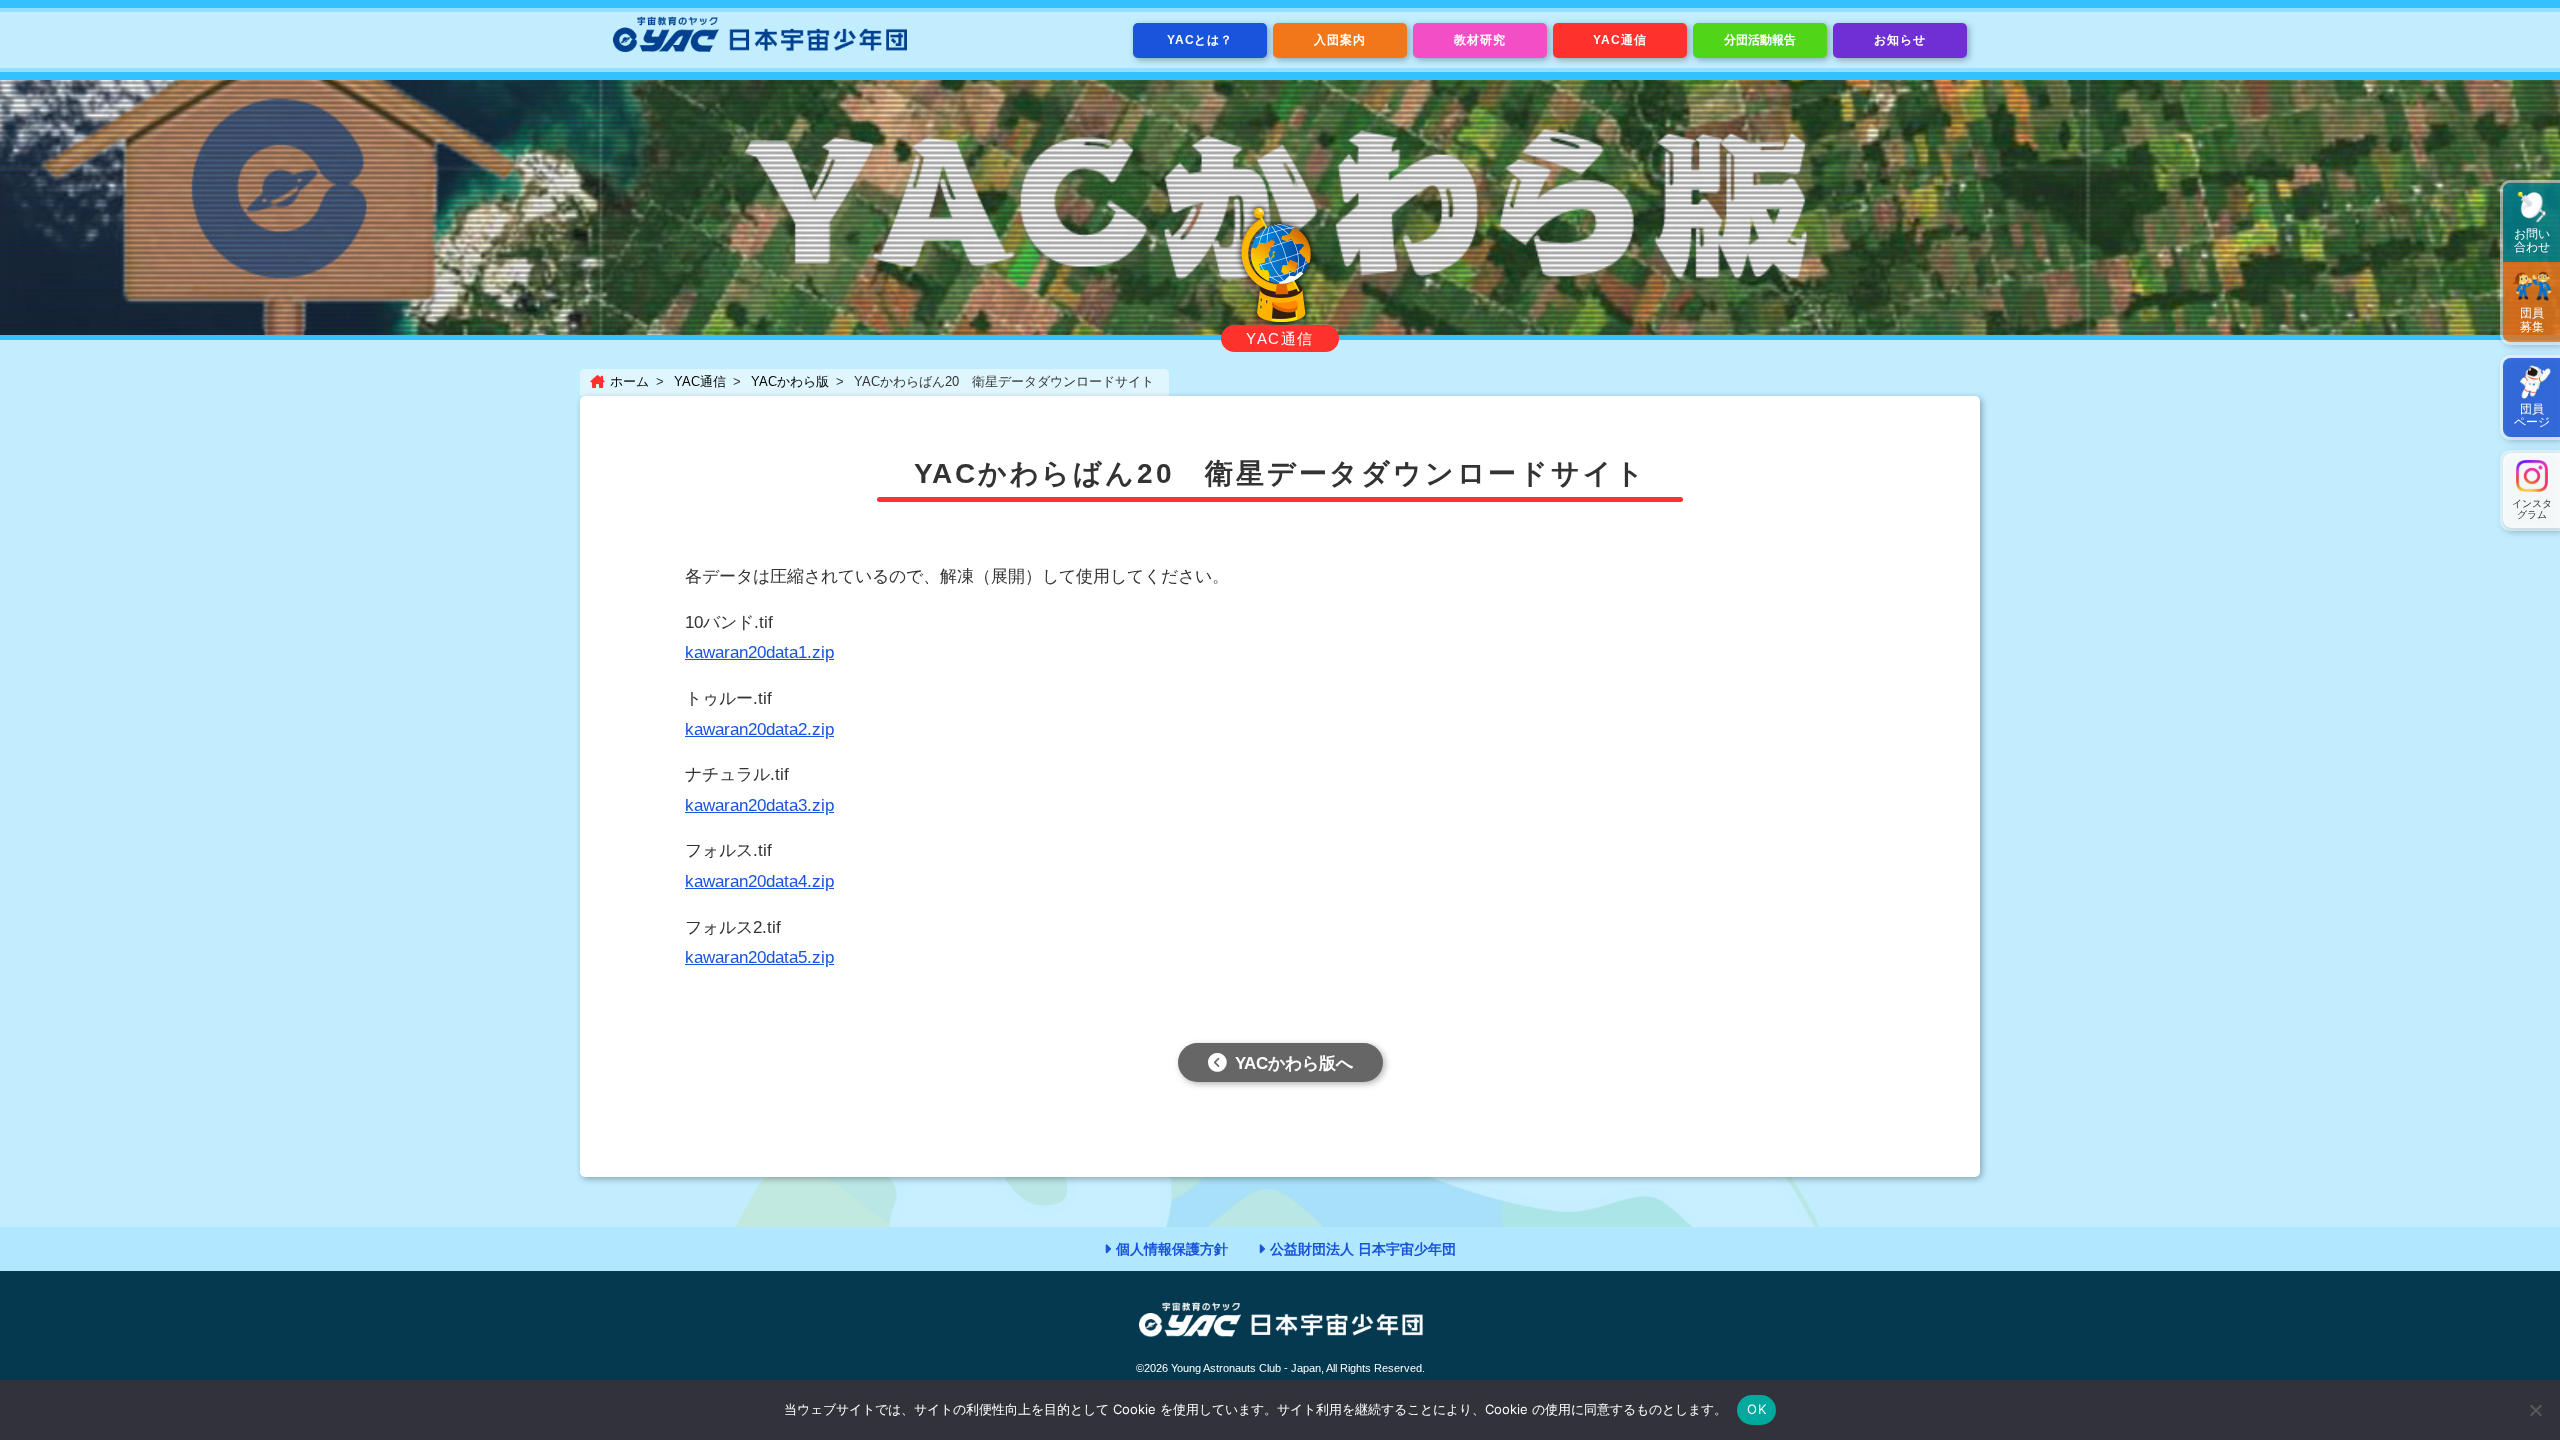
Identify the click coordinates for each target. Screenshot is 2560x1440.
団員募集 (2532, 319)
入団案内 (1340, 40)
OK (1756, 1409)
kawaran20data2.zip (759, 729)
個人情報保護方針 (1172, 1249)
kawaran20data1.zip (759, 652)
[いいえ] (2535, 1410)
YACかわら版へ (1294, 1063)
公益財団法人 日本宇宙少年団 (1363, 1249)
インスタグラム (2532, 509)
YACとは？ (1200, 40)
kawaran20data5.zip (759, 957)
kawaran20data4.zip (759, 881)
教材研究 (1480, 40)
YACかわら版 (790, 381)
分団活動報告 (1760, 40)
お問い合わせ (2532, 240)
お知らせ (1900, 40)
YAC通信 (1620, 40)
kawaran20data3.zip (759, 805)
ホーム (629, 381)
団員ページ (2532, 415)
